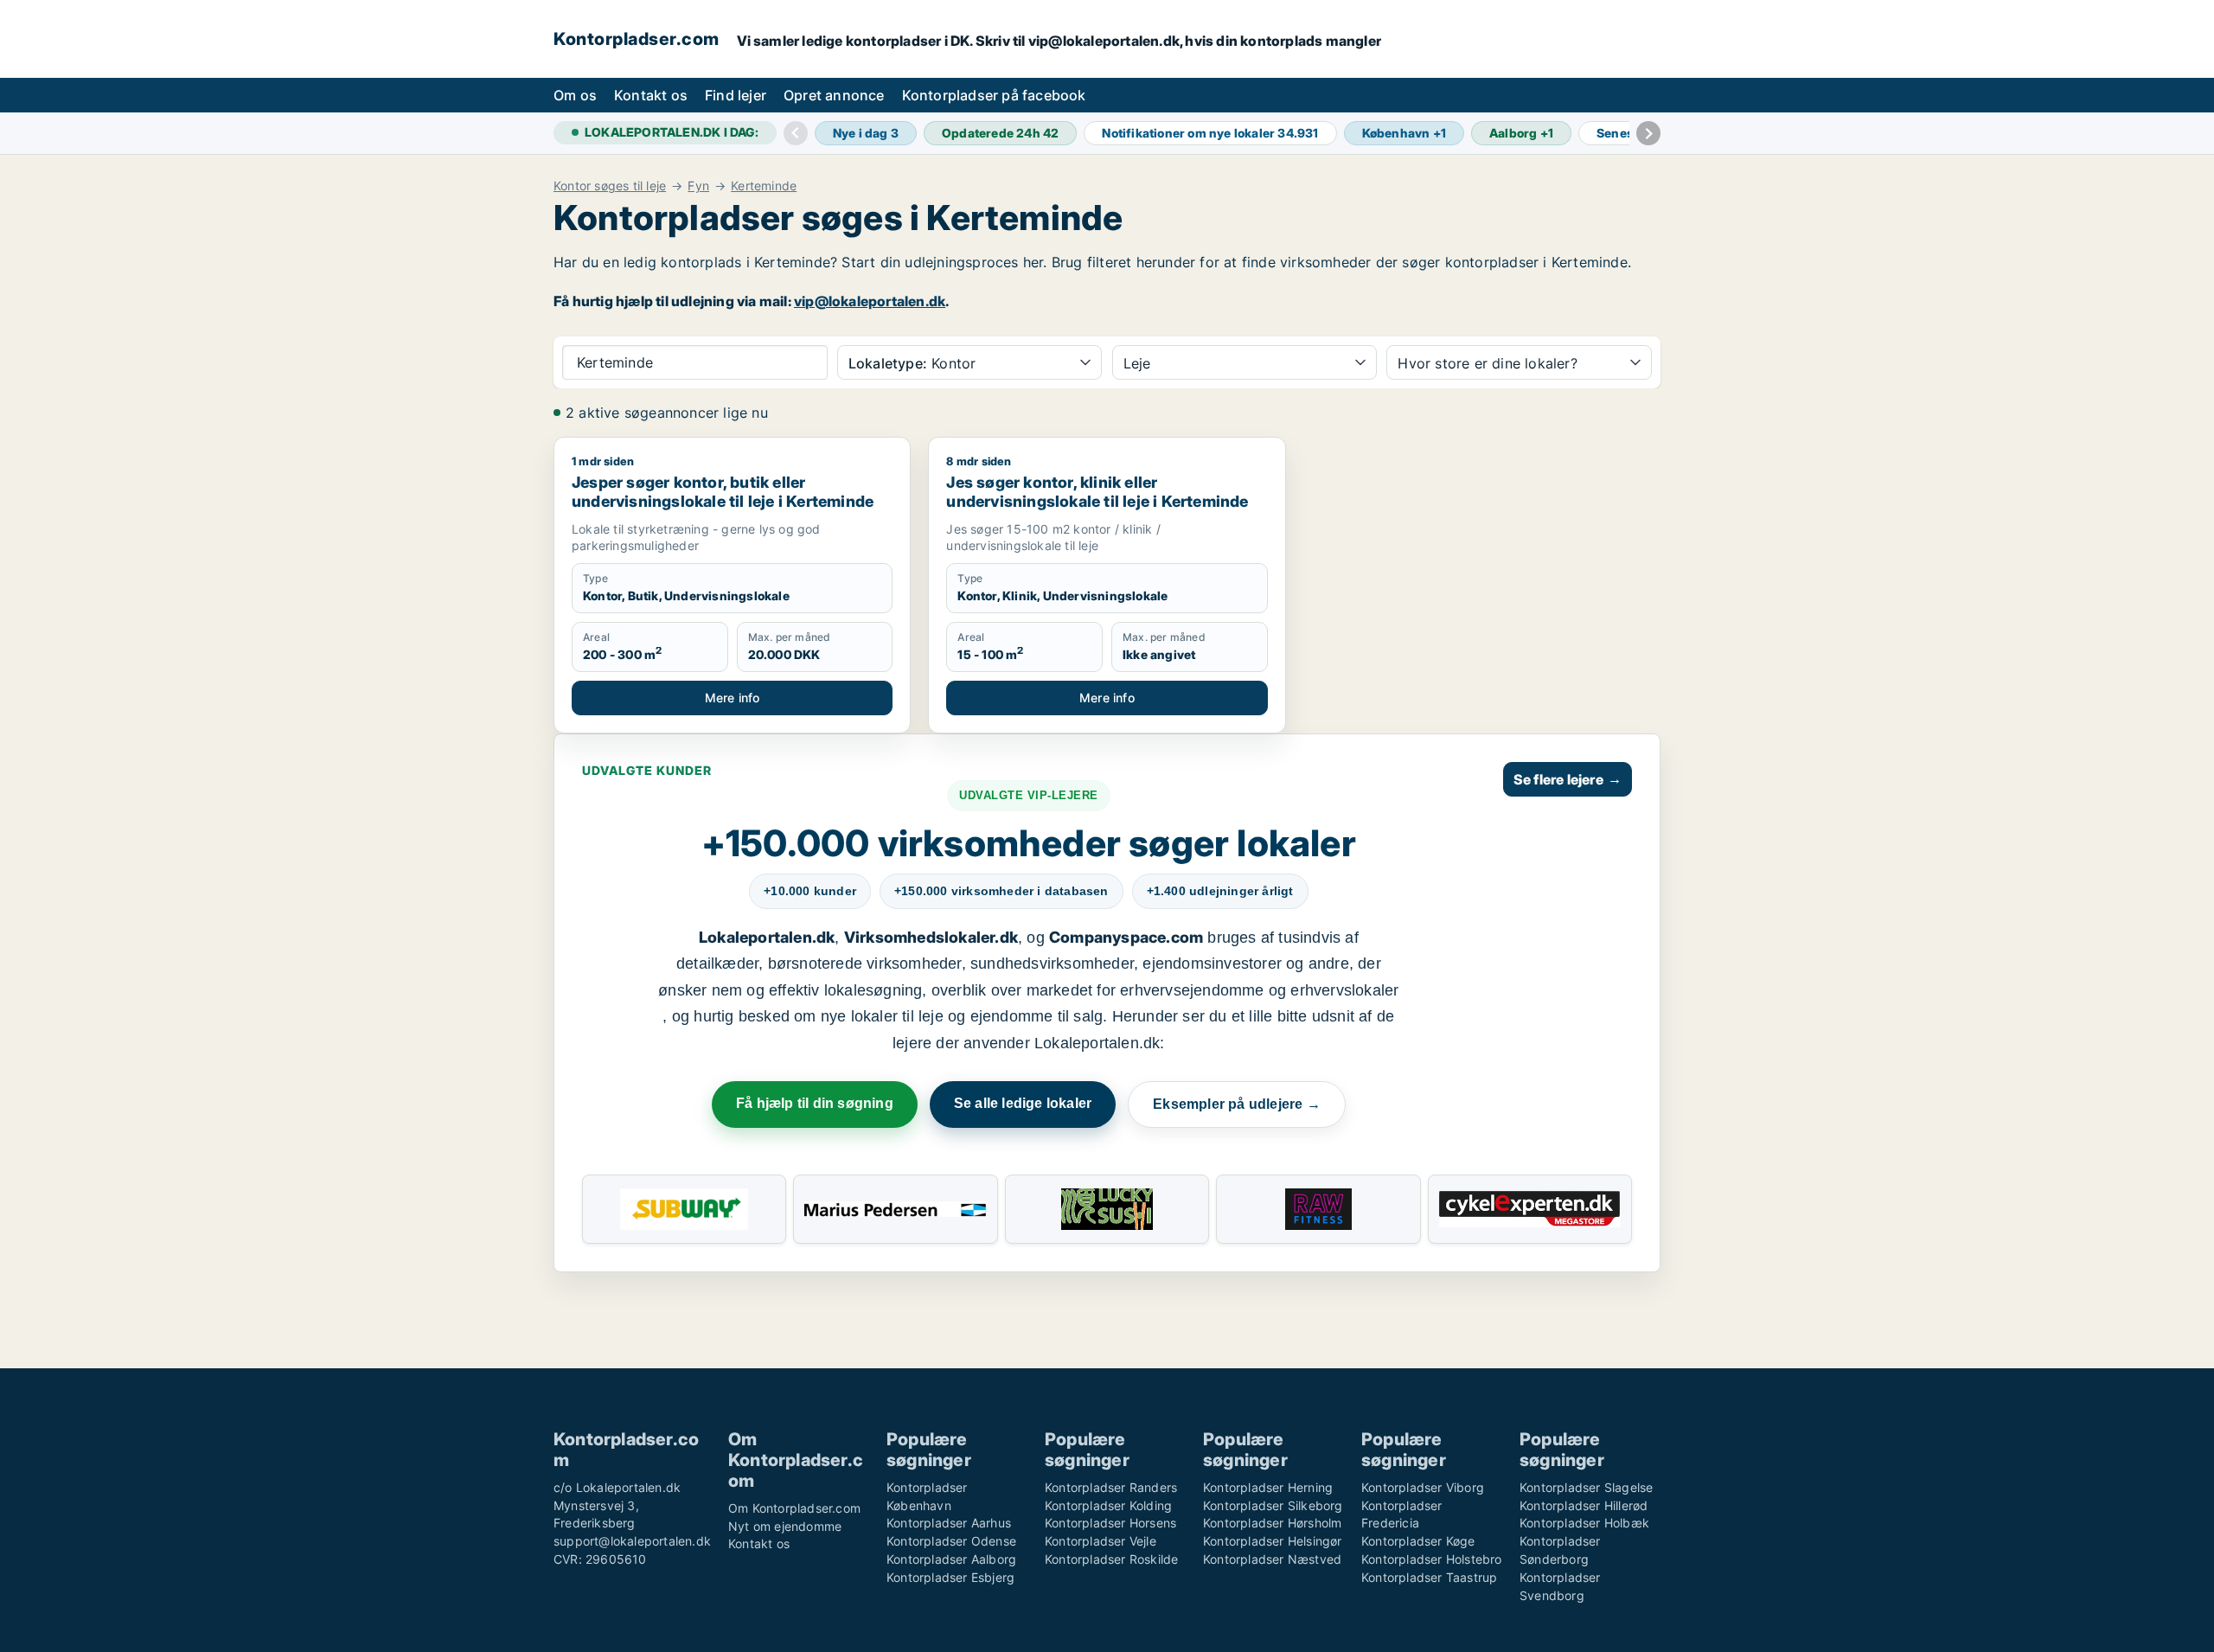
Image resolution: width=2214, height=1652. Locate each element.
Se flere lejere (1568, 779)
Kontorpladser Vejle (1101, 1541)
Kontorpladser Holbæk (1584, 1523)
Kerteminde (764, 186)
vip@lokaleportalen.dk (870, 301)
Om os (575, 95)
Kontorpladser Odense (951, 1541)
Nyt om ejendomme (785, 1526)
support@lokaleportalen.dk (632, 1541)
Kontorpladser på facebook (994, 95)
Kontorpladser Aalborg (951, 1559)
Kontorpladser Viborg (1423, 1487)
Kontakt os (651, 95)
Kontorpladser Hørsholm (1272, 1523)
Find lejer (736, 95)
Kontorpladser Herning (1268, 1487)
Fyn (698, 186)
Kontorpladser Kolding (1108, 1505)
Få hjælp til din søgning (815, 1103)
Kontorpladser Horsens (1110, 1523)
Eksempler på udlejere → (1237, 1104)
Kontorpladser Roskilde (1111, 1559)
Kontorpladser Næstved (1272, 1559)
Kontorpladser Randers (1111, 1487)
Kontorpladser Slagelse (1586, 1487)
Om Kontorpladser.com (794, 1508)
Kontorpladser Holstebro (1432, 1559)
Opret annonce (834, 95)
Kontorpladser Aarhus (949, 1523)
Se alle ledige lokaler (1023, 1103)
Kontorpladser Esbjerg (950, 1577)
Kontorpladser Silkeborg (1273, 1505)
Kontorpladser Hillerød (1584, 1505)
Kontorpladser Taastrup (1429, 1577)
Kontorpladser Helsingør (1273, 1541)
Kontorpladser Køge (1418, 1541)
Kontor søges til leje (610, 186)
